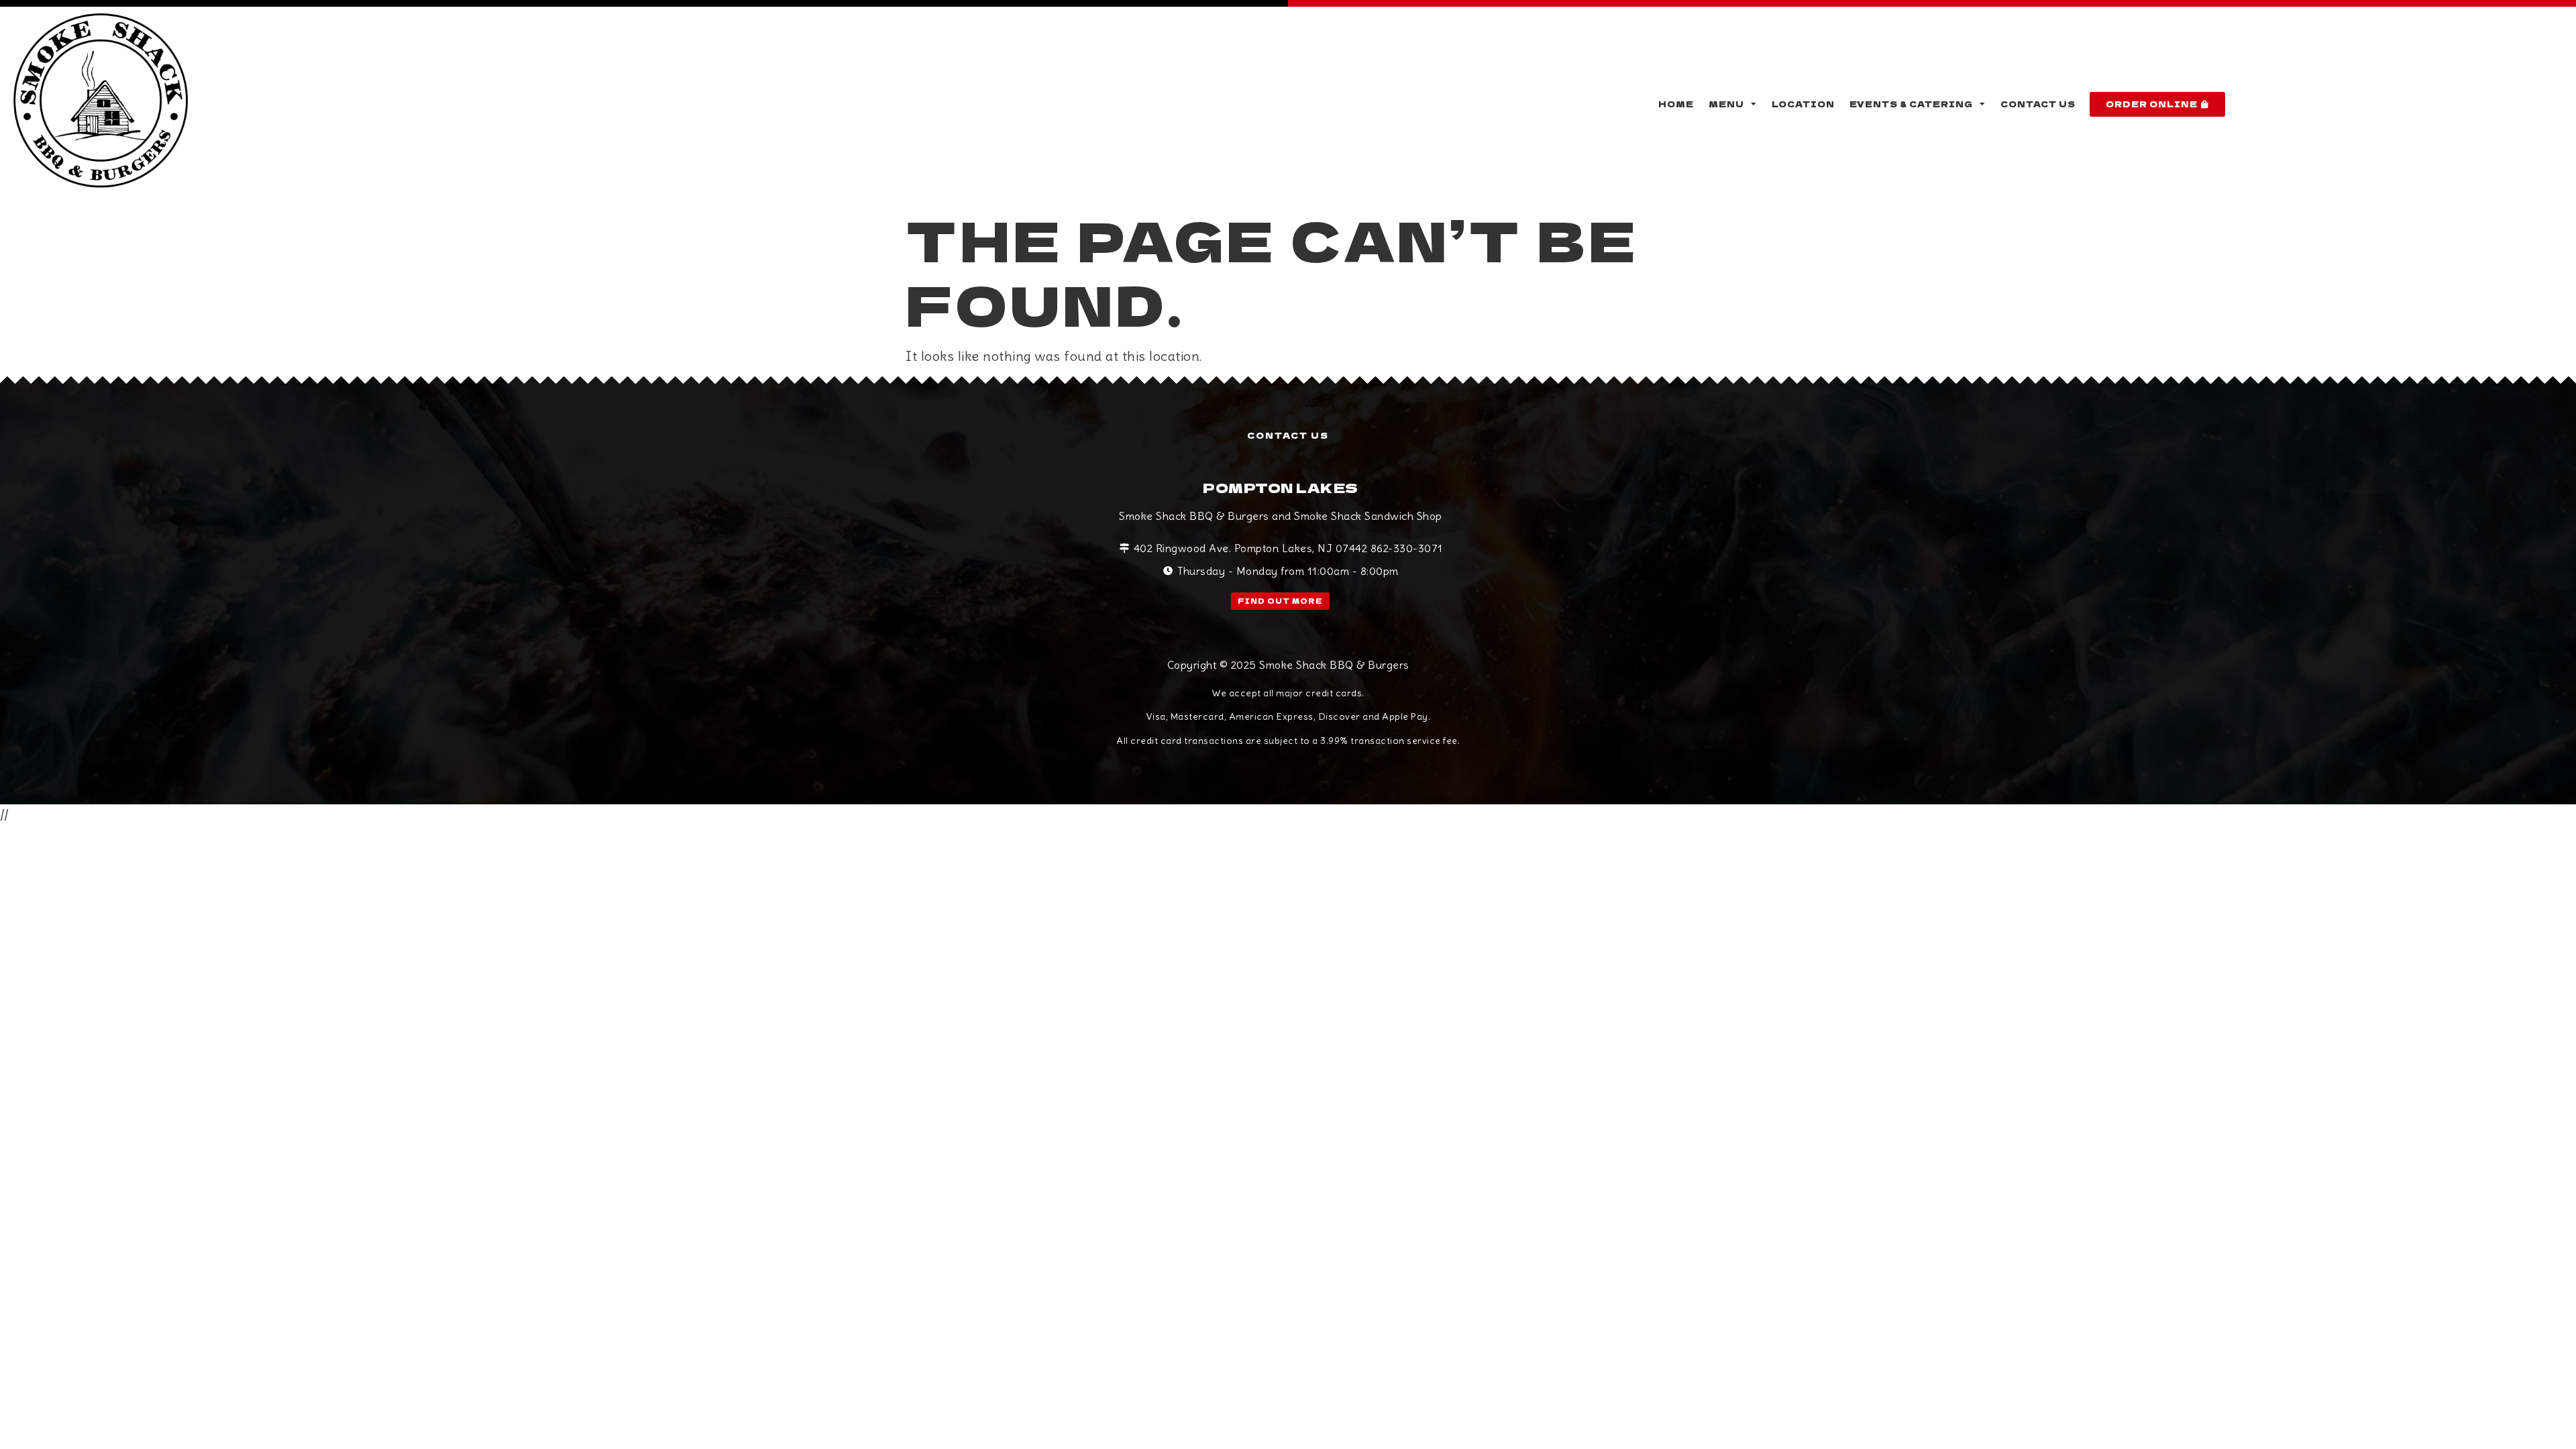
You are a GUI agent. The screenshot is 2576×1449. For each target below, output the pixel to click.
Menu (1726, 104)
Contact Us (2038, 104)
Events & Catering (1911, 104)
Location (1803, 104)
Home (1676, 104)
